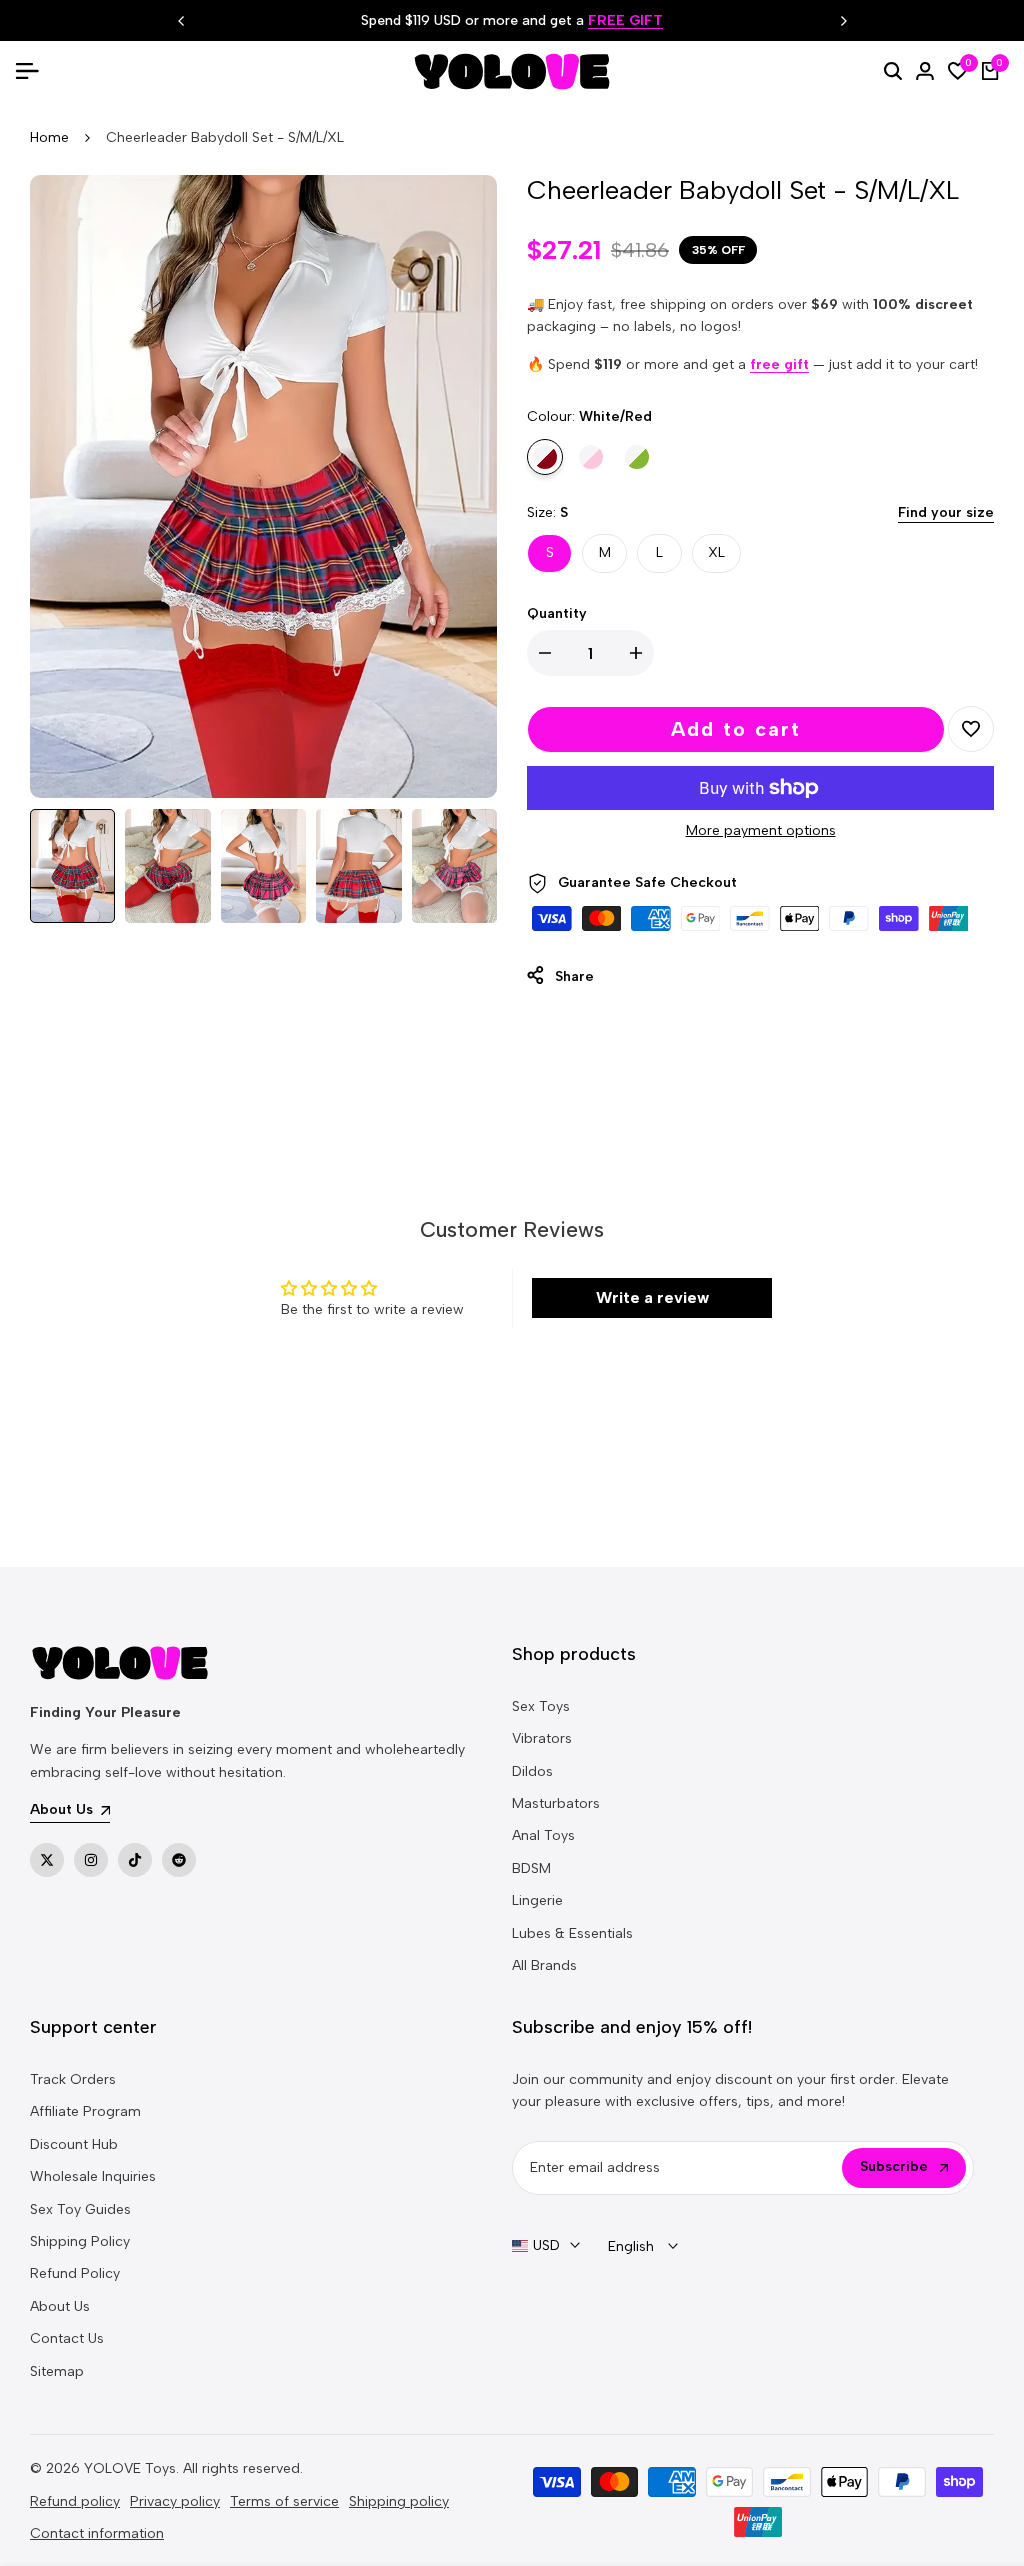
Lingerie (537, 1900)
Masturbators (556, 1803)
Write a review (652, 1297)
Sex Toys (541, 1706)
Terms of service (284, 2501)
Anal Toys (543, 1835)
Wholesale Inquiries (93, 2176)
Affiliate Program (85, 2111)
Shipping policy (399, 2501)
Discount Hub (74, 2144)
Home (49, 137)
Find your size (946, 512)
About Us (60, 2306)
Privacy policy (175, 2501)
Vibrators (542, 1738)
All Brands (544, 1965)
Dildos (532, 1771)
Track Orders (73, 2079)
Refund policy (75, 2501)
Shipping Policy (80, 2241)
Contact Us (67, 2338)
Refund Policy (75, 2273)
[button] (971, 729)
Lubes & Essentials (572, 1933)
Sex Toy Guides (80, 2209)
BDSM (531, 1868)
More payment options (761, 830)
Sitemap (57, 2371)
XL (716, 552)
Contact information (97, 2533)
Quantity (557, 613)
